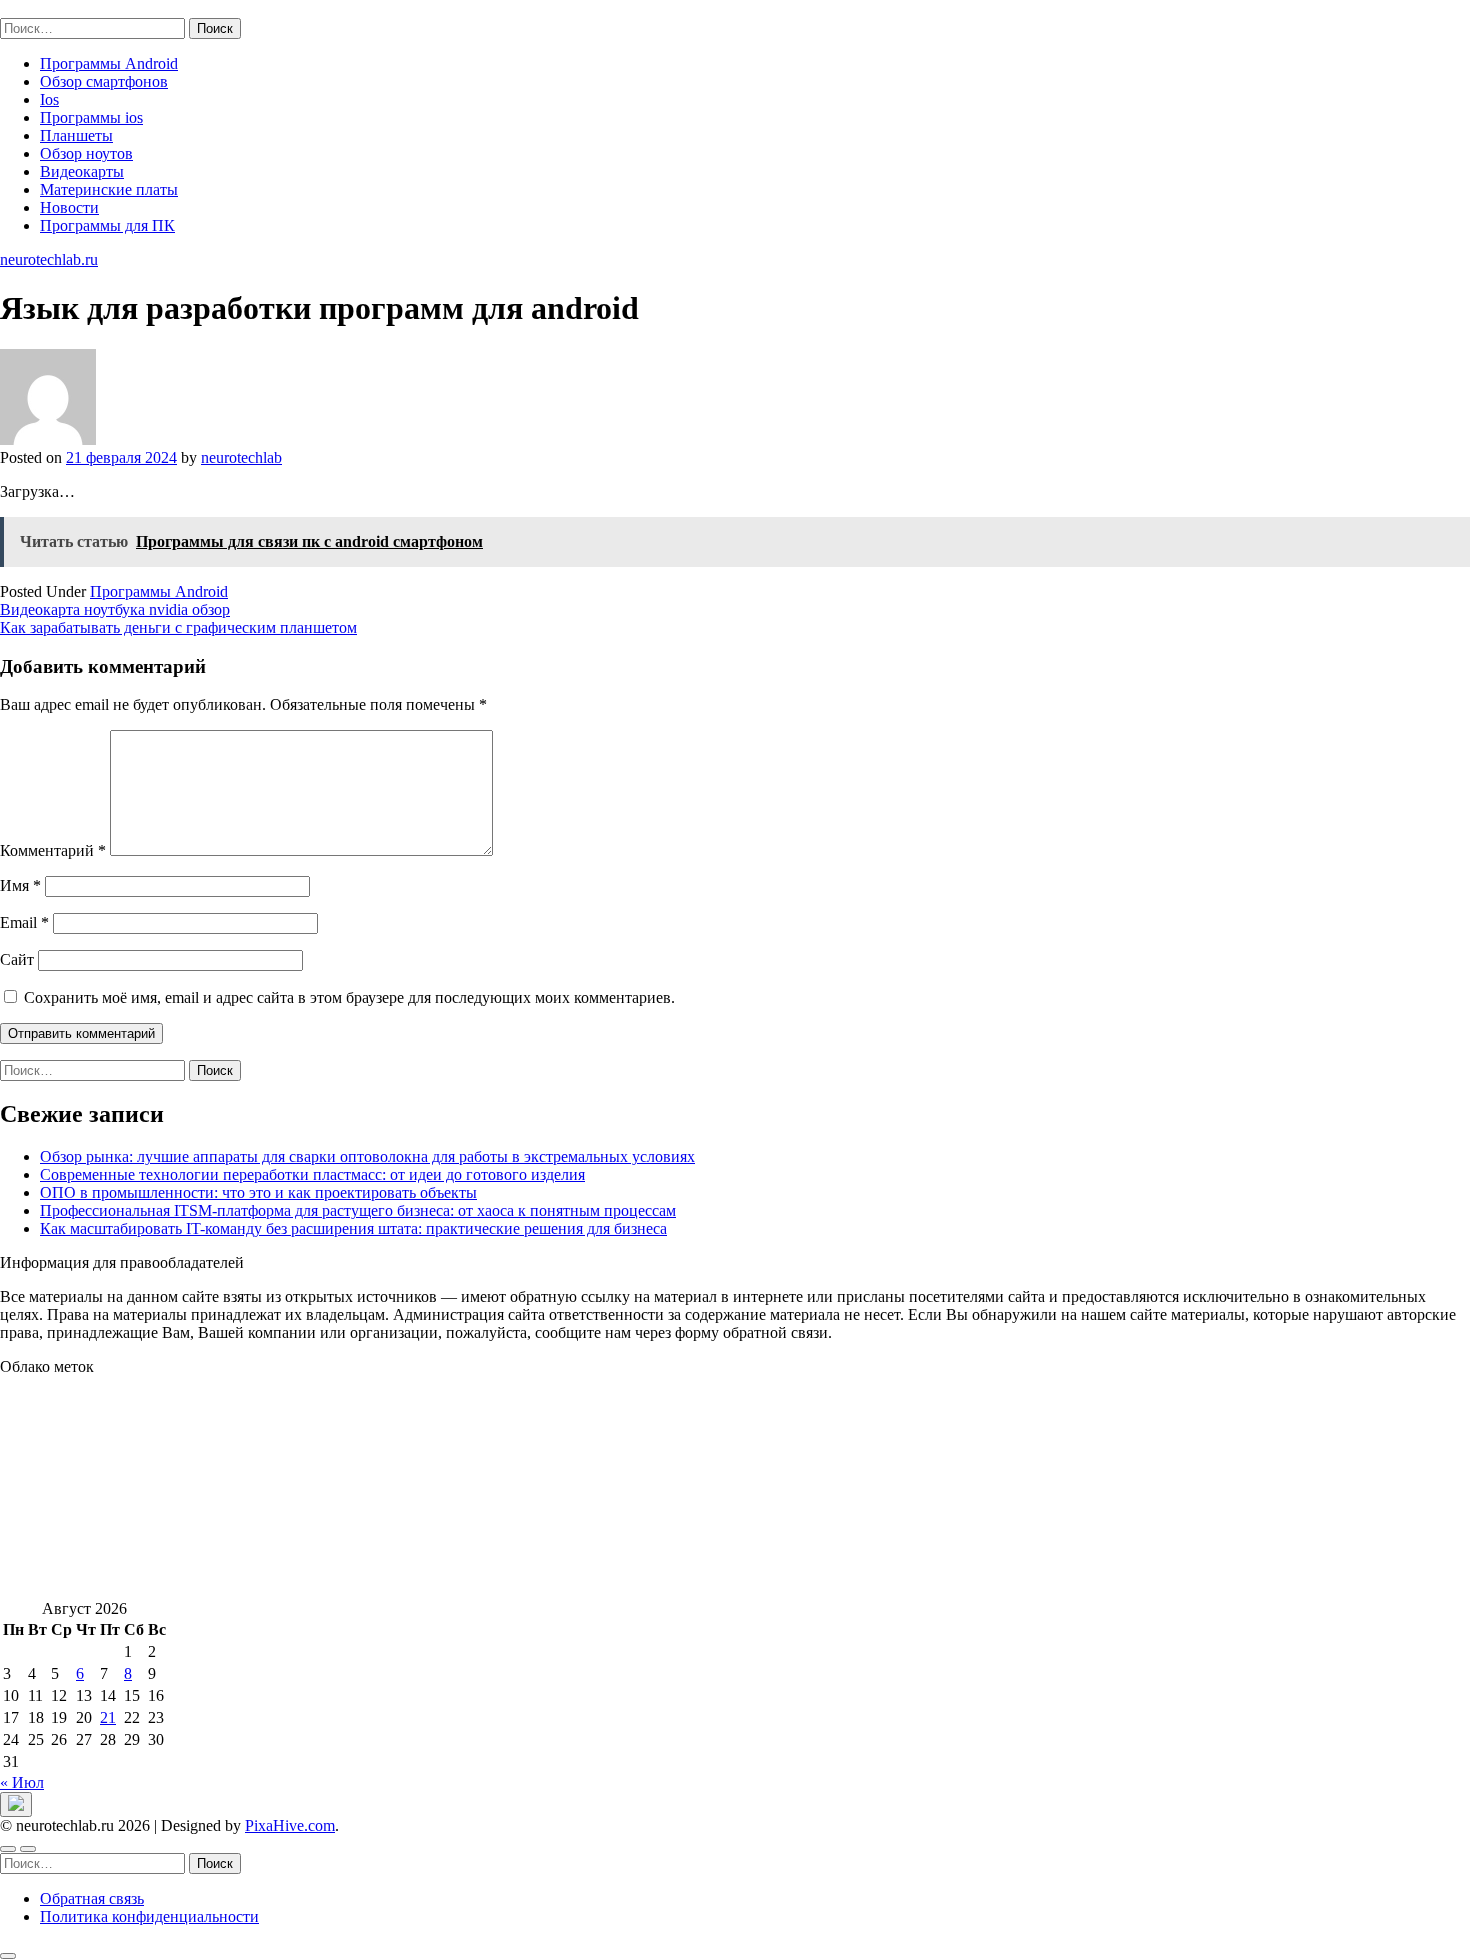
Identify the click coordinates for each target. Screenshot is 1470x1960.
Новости (69, 207)
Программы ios (91, 117)
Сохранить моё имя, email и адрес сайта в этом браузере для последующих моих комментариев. (349, 997)
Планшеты (76, 135)
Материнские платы (109, 189)
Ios (49, 99)
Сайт (17, 959)
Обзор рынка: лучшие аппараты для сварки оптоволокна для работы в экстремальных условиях (367, 1156)
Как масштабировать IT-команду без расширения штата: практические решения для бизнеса (353, 1228)
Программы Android (109, 63)
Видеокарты (82, 171)
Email (24, 922)
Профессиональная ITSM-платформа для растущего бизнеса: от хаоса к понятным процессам (358, 1210)
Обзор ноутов (86, 153)
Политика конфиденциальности (149, 1916)
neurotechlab (241, 457)
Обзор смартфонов (104, 81)
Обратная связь (92, 1898)
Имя (20, 885)
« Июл (22, 1782)
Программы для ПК (107, 225)
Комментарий (53, 850)
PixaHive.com (290, 1825)
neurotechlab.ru (49, 8)
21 (108, 1717)
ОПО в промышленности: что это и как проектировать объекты (258, 1192)
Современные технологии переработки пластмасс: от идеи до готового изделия (312, 1174)
